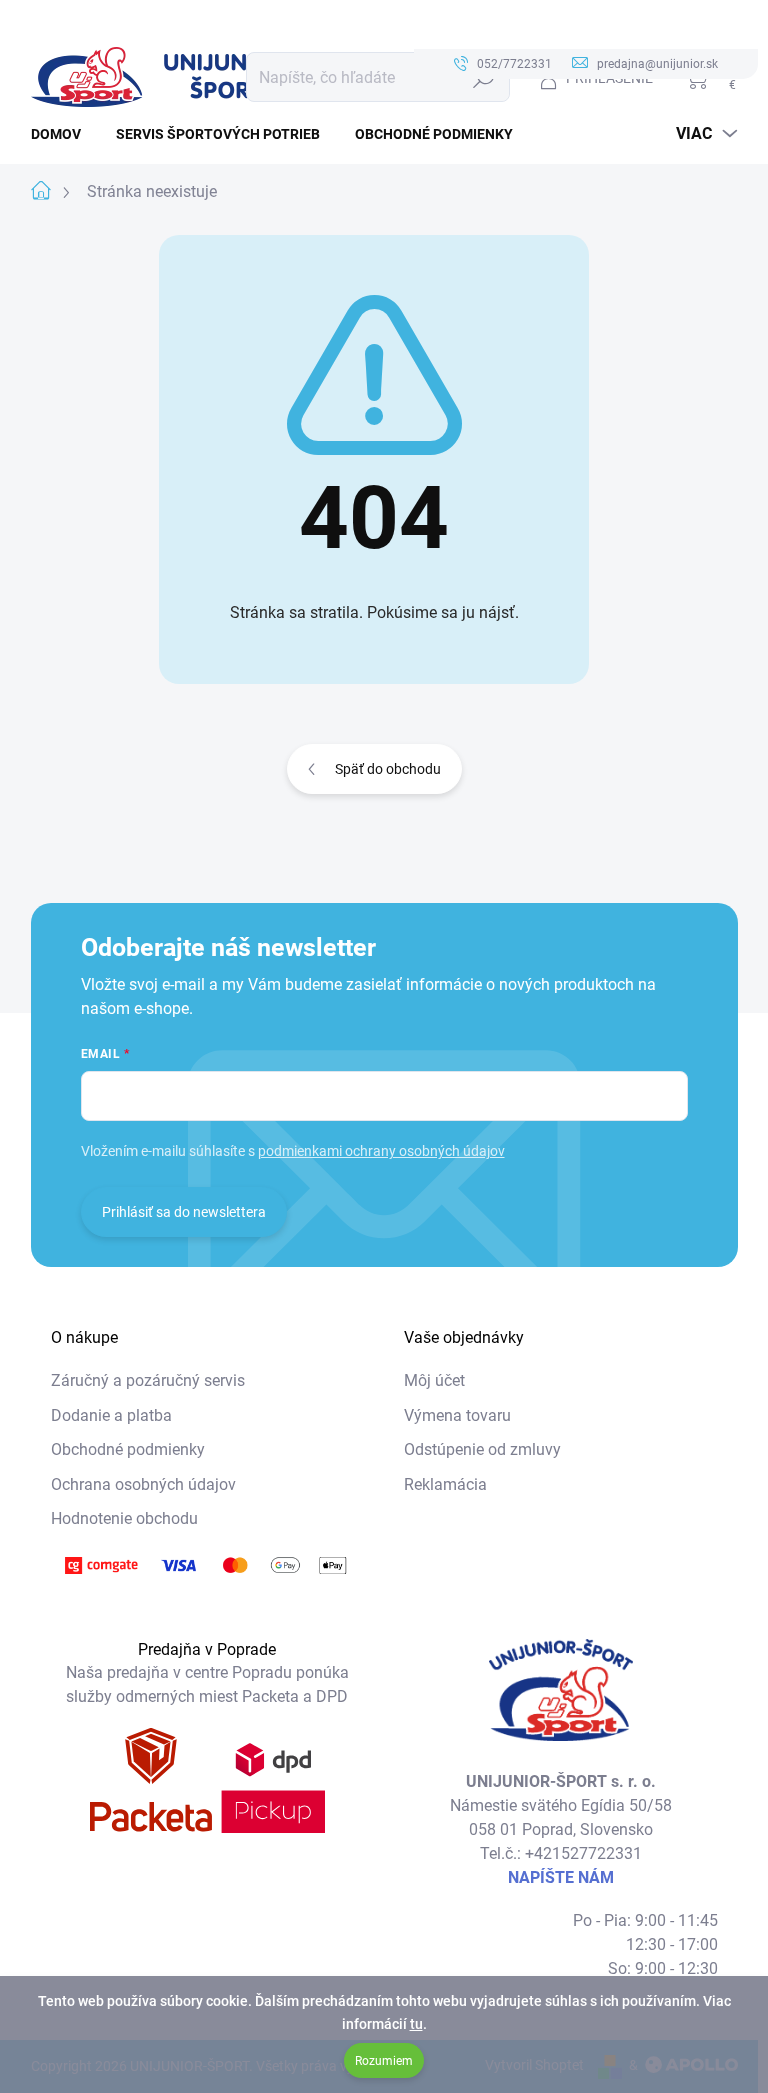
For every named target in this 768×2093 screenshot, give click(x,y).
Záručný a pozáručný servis (148, 1380)
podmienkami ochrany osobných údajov (381, 1151)
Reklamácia (445, 1484)
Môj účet (434, 1380)
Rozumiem (384, 2061)
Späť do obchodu (388, 769)
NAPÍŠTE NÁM (561, 1877)
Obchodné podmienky (128, 1449)
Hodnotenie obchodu (124, 1518)
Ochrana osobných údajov (143, 1484)
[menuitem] (63, 134)
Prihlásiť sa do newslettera (184, 1212)
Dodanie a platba (111, 1415)
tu (416, 2024)
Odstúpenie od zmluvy (482, 1449)
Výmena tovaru (457, 1415)
